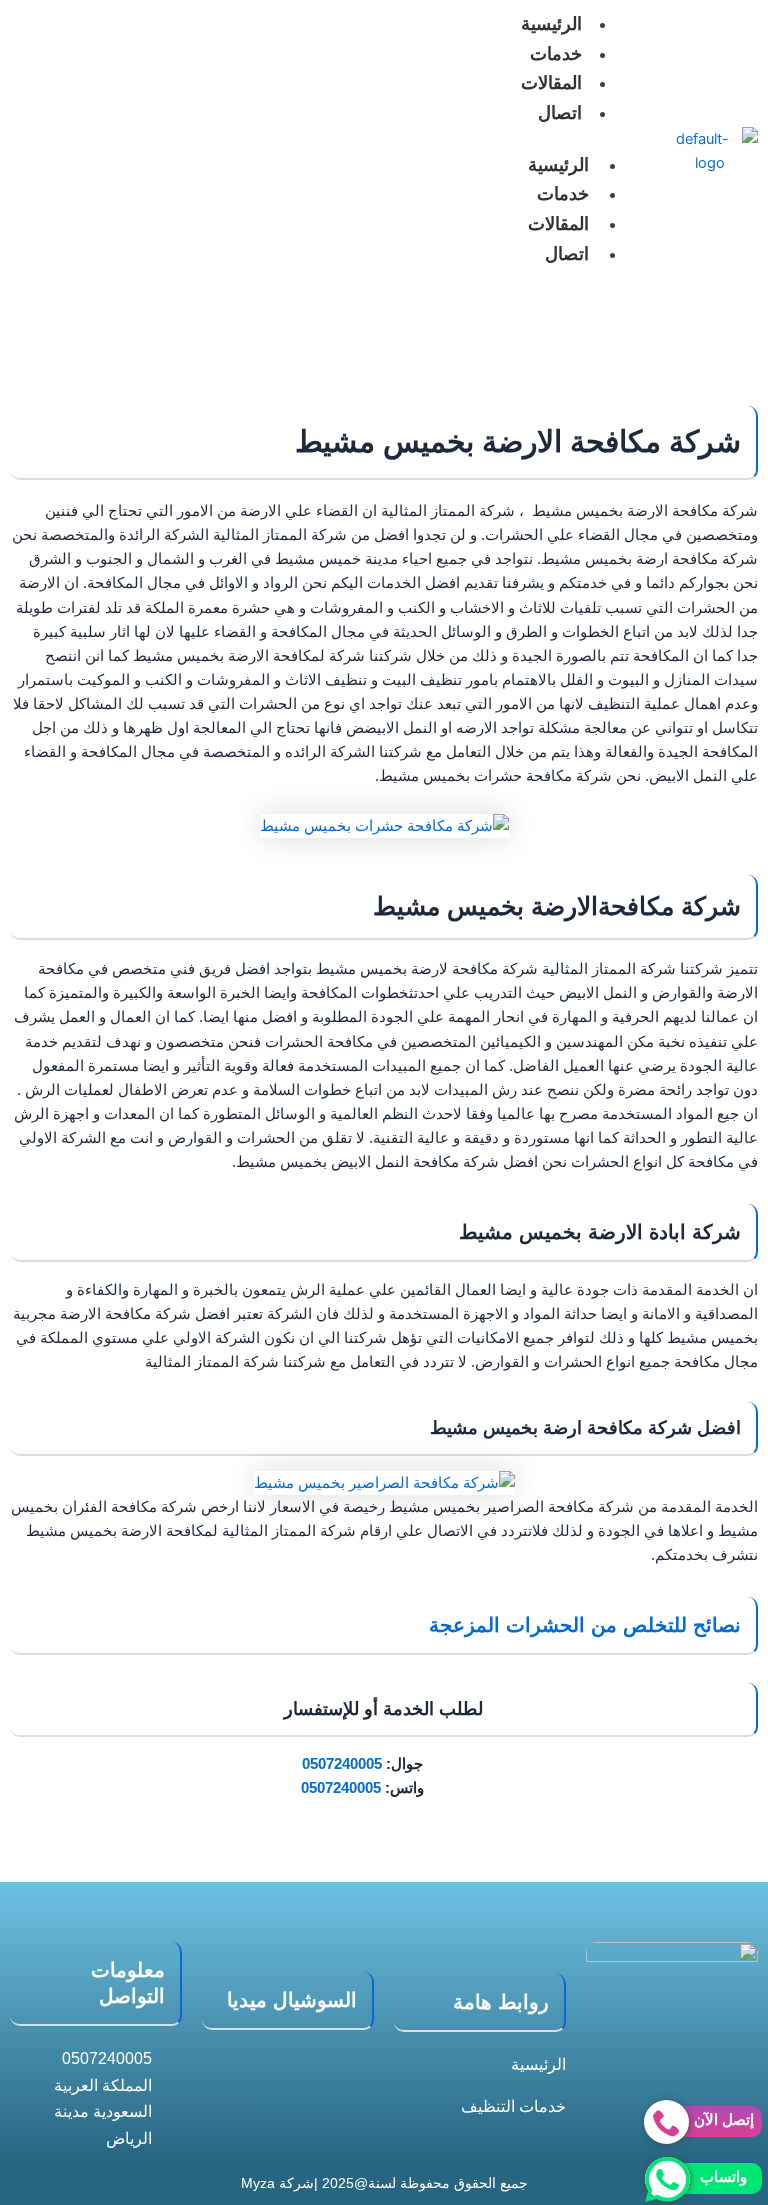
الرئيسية (558, 165)
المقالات (551, 83)
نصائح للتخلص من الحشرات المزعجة (582, 1625)
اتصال (560, 113)
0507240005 (342, 1764)
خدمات (556, 54)
